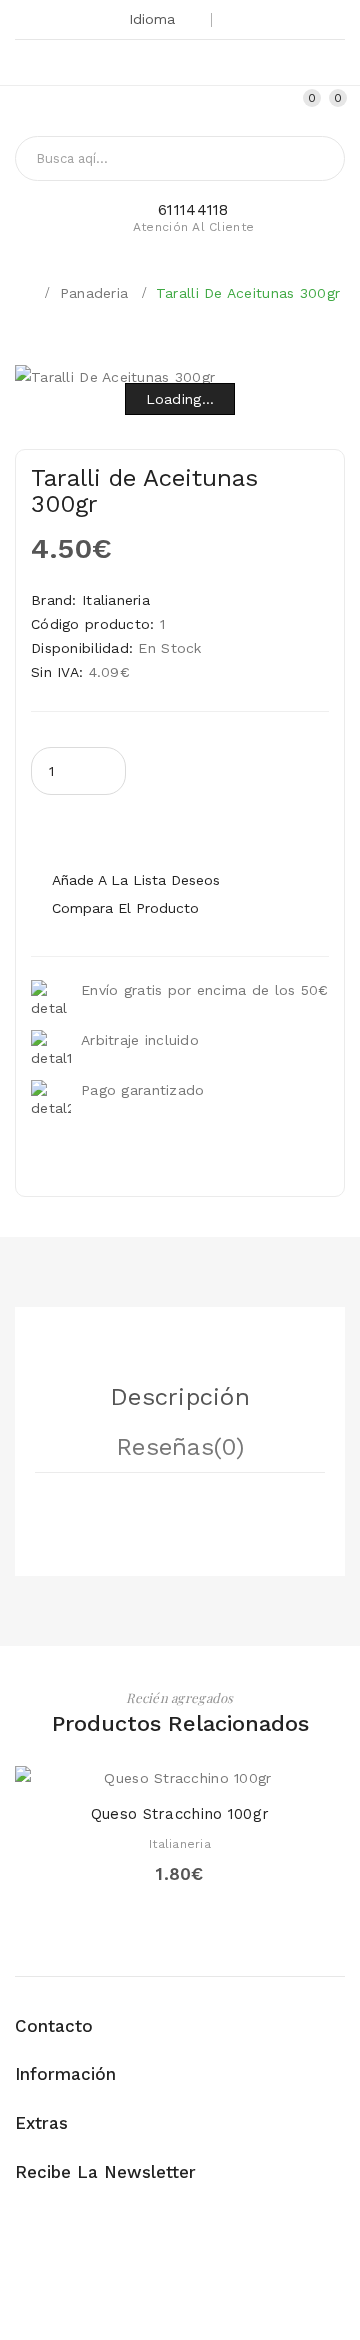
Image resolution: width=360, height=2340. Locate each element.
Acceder (277, 109)
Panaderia (94, 293)
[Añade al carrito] (145, 1769)
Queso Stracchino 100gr (180, 1814)
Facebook (186, 65)
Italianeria (116, 600)
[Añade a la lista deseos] (180, 1769)
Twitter (119, 65)
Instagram (219, 65)
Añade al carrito (188, 828)
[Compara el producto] (215, 1769)
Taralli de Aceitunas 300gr (248, 293)
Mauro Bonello (206, 2304)
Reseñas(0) (180, 1447)
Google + (152, 65)
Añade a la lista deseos (136, 880)
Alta (251, 109)
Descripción (180, 1397)
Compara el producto (125, 908)
